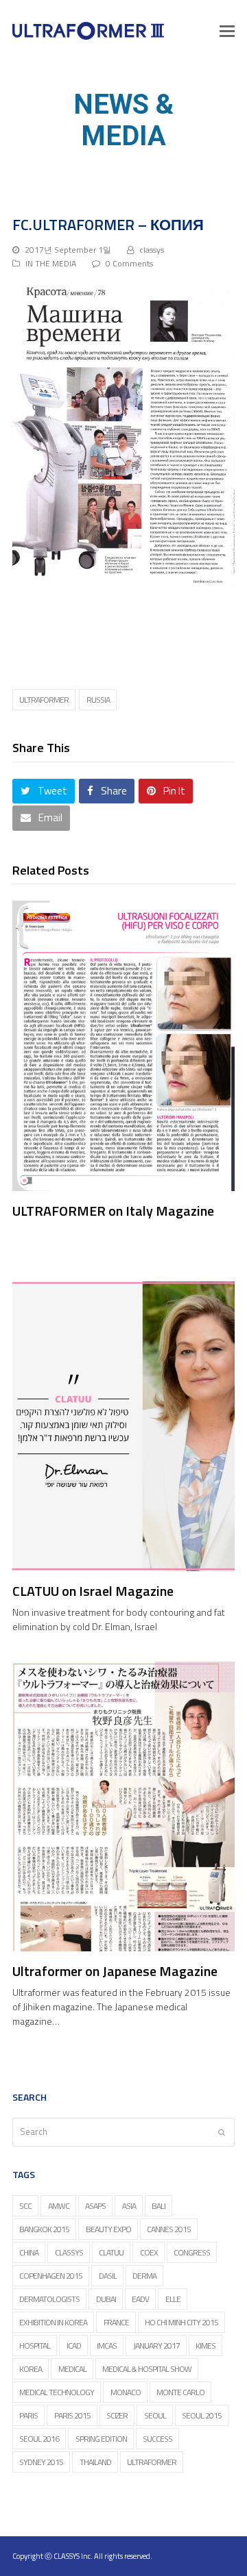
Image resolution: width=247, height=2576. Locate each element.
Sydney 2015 (41, 2462)
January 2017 (156, 2346)
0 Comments (129, 263)
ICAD (74, 2346)
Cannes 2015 (169, 2229)
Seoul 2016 (39, 2439)
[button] (227, 31)
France (116, 2322)
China (29, 2252)
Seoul (155, 2415)
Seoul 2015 (202, 2415)
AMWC (59, 2206)
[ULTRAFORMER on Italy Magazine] (123, 1046)
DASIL (108, 2276)
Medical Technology (57, 2392)
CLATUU (111, 2252)
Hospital (35, 2346)
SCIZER (117, 2415)
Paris (28, 2415)
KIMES (205, 2346)
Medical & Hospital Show (147, 2369)
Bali (158, 2206)
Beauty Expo (108, 2229)
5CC (25, 2206)
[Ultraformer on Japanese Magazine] (123, 1806)
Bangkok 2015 (44, 2229)
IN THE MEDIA (51, 263)
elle (173, 2299)
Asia (129, 2206)
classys (152, 250)
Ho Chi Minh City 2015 (181, 2322)
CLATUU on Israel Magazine (93, 1591)
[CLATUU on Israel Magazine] (123, 1426)
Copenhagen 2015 (51, 2276)
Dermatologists (49, 2299)
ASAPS (95, 2206)
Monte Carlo (180, 2392)
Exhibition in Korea (53, 2322)
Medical (72, 2369)
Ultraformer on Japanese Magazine (115, 1971)
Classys (69, 2252)
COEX (149, 2252)
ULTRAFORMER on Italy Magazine (113, 1211)
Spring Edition (101, 2439)
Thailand (95, 2462)
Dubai (106, 2299)
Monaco (126, 2392)
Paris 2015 (72, 2415)
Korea (31, 2369)
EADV (140, 2299)
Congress (192, 2252)
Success (157, 2439)
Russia (98, 700)
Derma (144, 2276)
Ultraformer (44, 700)
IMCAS (107, 2346)
